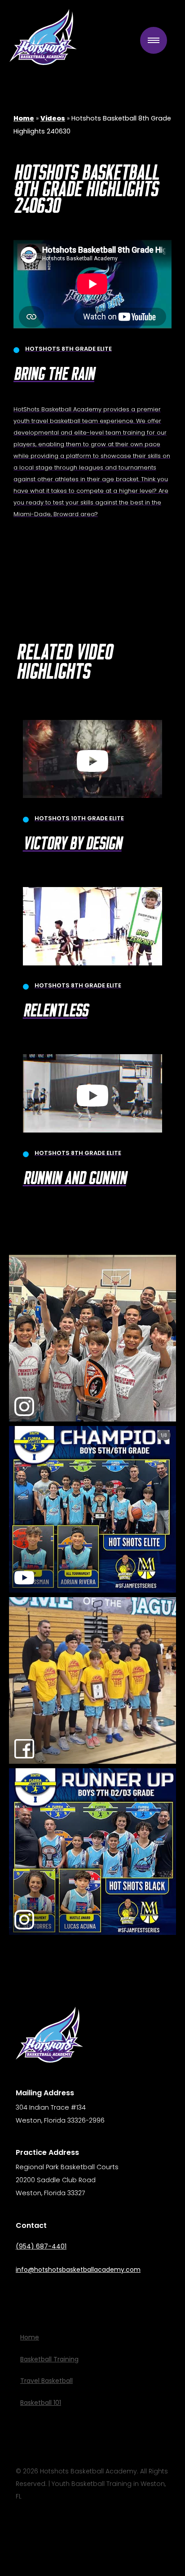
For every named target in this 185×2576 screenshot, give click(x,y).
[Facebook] (48, 2293)
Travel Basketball (46, 2381)
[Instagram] (26, 2293)
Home (30, 2337)
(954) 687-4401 (41, 2246)
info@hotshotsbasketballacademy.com (78, 2270)
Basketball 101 (41, 2403)
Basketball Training (49, 2359)
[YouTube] (70, 2293)
